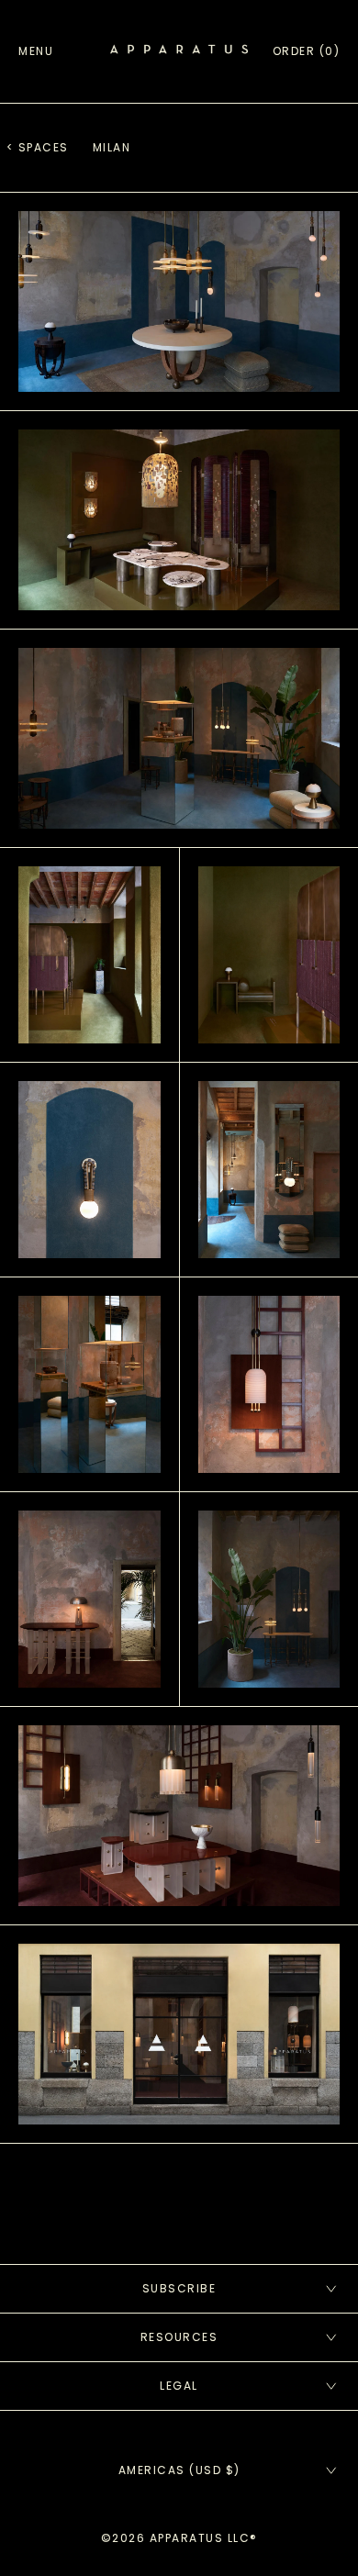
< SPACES (38, 147)
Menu (36, 51)
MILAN (112, 147)
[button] (307, 51)
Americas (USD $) (179, 2470)
